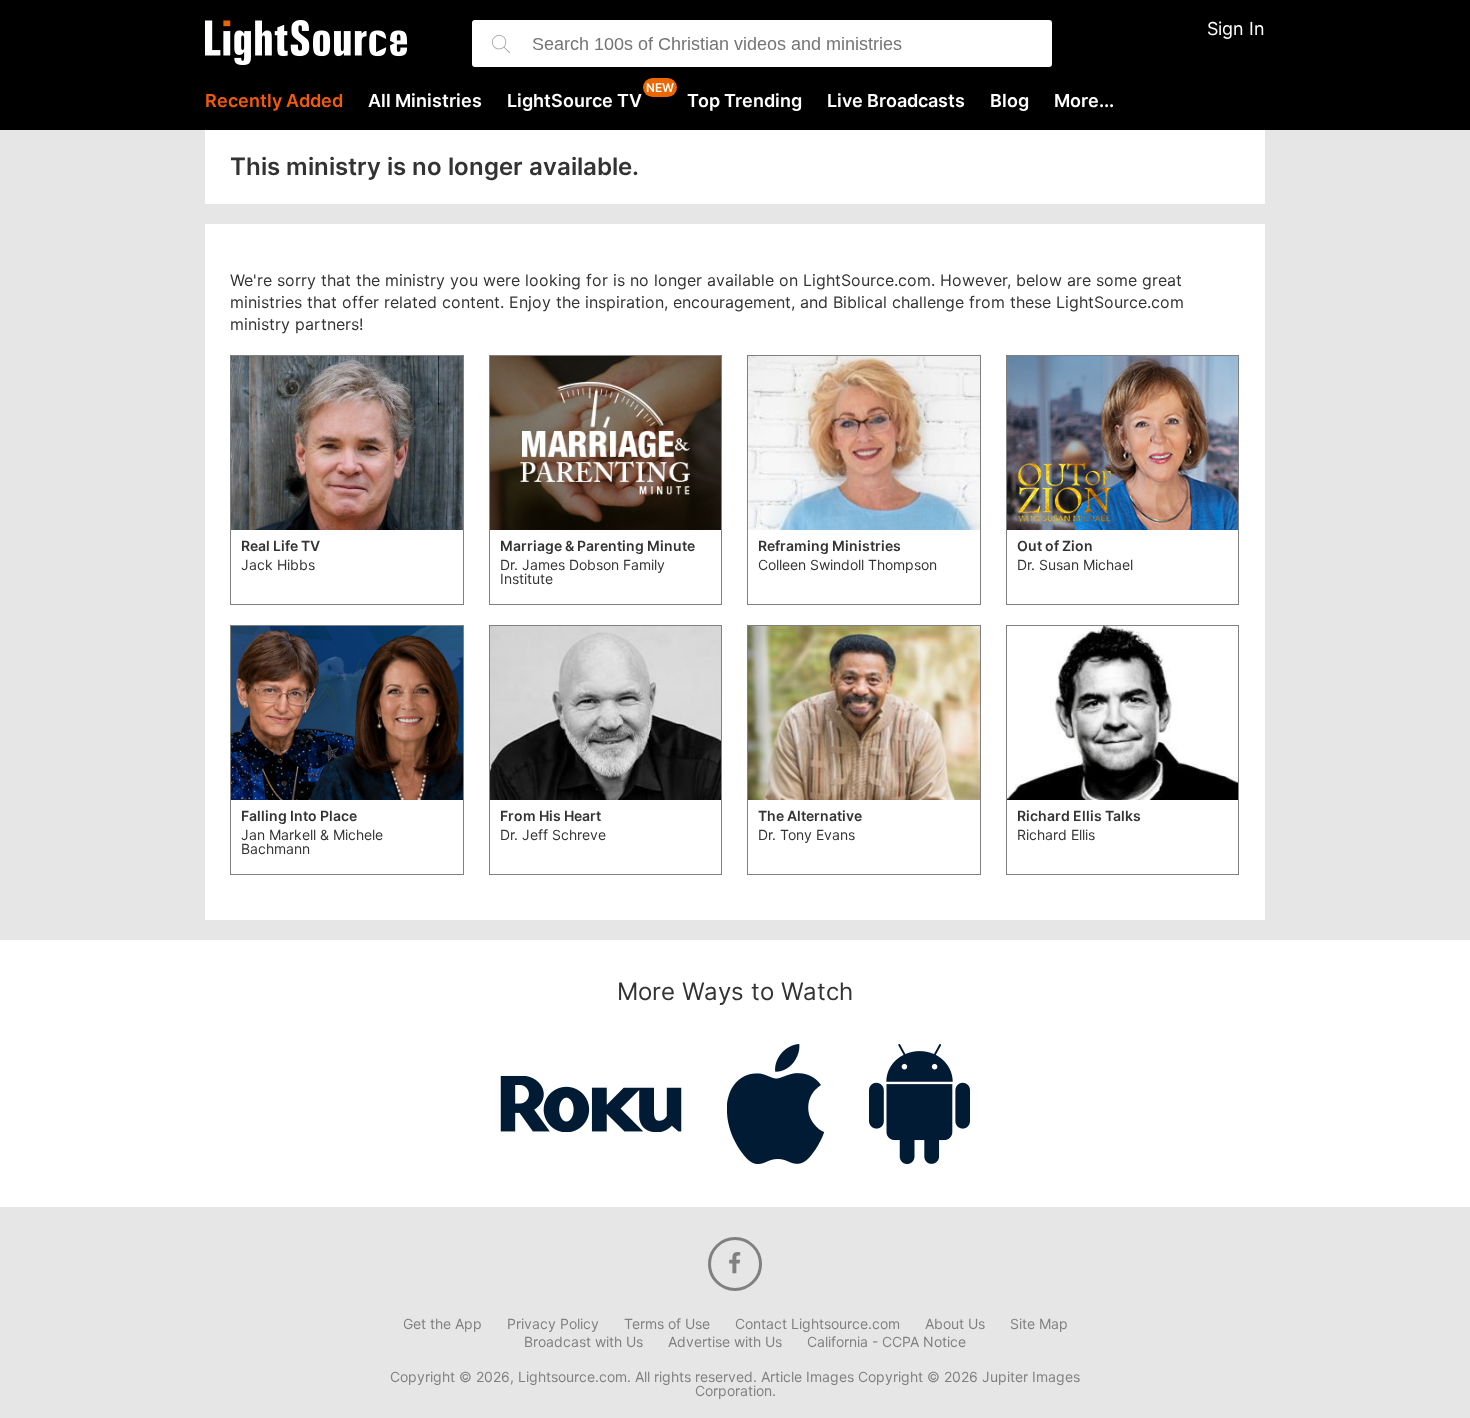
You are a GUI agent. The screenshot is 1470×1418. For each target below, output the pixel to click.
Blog (1009, 101)
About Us (955, 1324)
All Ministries (425, 101)
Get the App (442, 1324)
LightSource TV (574, 101)
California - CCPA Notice (886, 1342)
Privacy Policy (553, 1324)
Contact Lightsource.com (817, 1324)
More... (1084, 101)
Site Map (1039, 1324)
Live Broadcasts (896, 101)
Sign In (1236, 28)
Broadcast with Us (583, 1342)
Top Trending (744, 101)
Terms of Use (667, 1324)
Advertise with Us (725, 1342)
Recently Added (274, 101)
